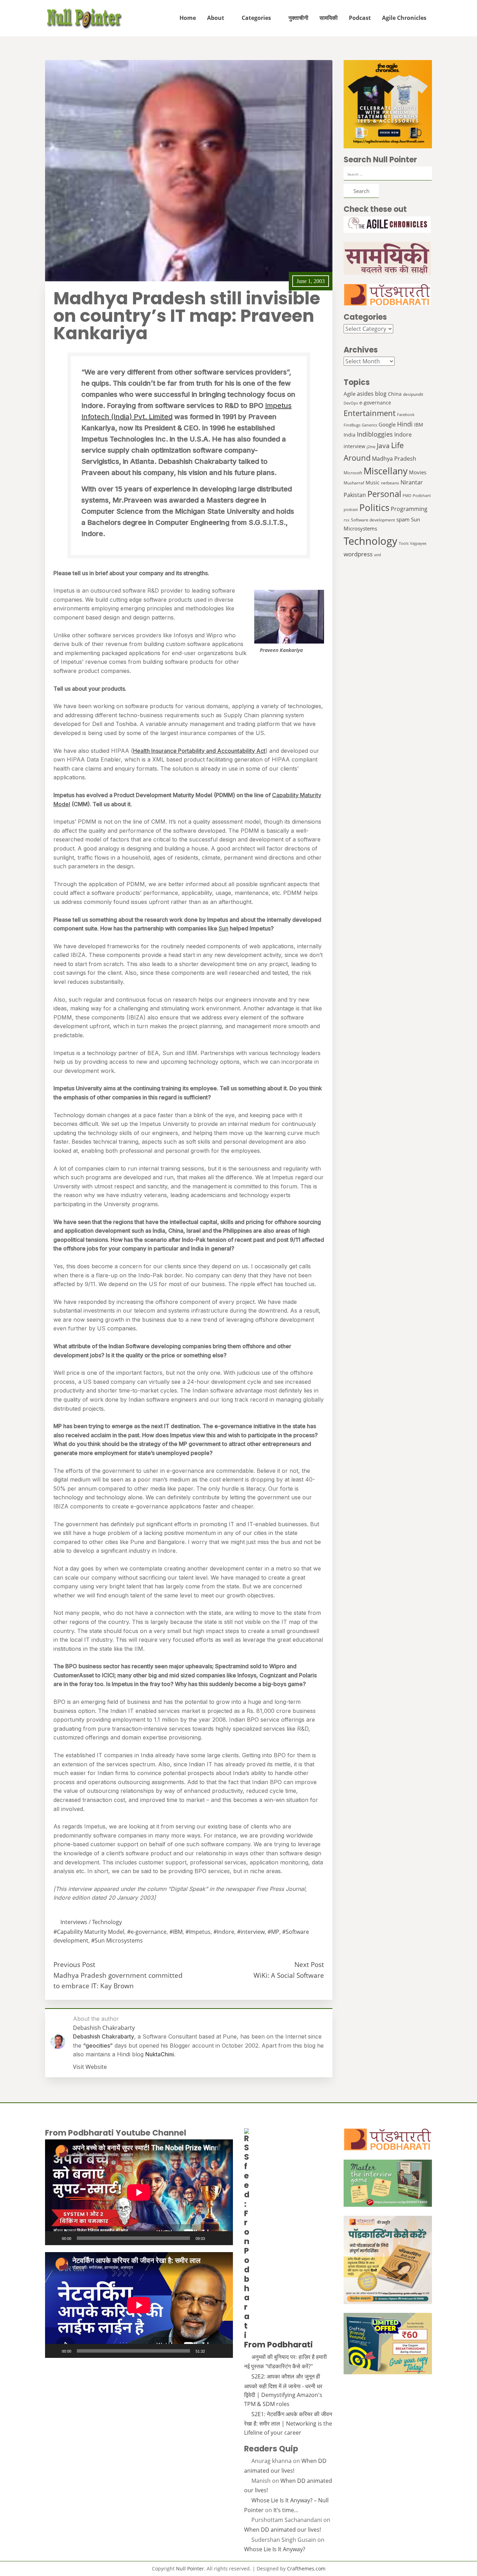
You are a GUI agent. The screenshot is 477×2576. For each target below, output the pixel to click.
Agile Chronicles (404, 18)
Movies (418, 472)
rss (347, 520)
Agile (350, 394)
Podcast (360, 18)
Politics (374, 507)
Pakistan (355, 495)
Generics (369, 425)
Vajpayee (418, 543)
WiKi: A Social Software (289, 1975)
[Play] (54, 2238)
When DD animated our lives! (282, 2530)
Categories (256, 18)
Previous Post (74, 1964)
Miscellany (386, 471)
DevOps (351, 403)
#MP (273, 1932)
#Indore (224, 1932)
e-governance (375, 403)
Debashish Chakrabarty (104, 2036)
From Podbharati (278, 2345)
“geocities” (98, 2046)
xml (377, 555)
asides (365, 394)
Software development (373, 520)
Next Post (309, 1964)
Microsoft (353, 473)
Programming (409, 509)
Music (373, 482)
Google (387, 424)
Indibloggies (375, 434)
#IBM (176, 1932)
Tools (404, 543)
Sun (223, 928)
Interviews (74, 1922)
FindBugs (352, 425)
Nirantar (412, 482)
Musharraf (354, 483)
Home (188, 18)
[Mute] (213, 2238)
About (216, 18)
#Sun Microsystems (117, 1940)
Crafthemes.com (306, 2568)
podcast (351, 510)
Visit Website (90, 2067)
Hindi (405, 424)
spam (403, 519)
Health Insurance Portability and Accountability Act (199, 751)
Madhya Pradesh (394, 458)
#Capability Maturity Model (89, 1932)
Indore (403, 434)
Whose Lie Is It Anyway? (275, 2549)
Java (383, 446)
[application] (139, 2192)
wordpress (358, 554)
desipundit (413, 394)
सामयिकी (329, 18)
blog (381, 394)
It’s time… (286, 2510)
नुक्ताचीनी (298, 18)
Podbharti (422, 496)
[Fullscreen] (224, 2238)
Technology (107, 1922)
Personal (384, 494)
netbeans (390, 483)
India (350, 435)
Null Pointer (190, 2568)
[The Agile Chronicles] (388, 225)
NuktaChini (160, 2054)
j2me (371, 447)
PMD (407, 496)
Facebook (406, 415)
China (395, 394)
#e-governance (147, 1932)
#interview (251, 1932)
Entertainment (370, 413)
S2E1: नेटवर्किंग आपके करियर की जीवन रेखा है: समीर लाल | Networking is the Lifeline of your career (288, 2423)
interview (354, 446)
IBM (419, 425)
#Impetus (198, 1932)
